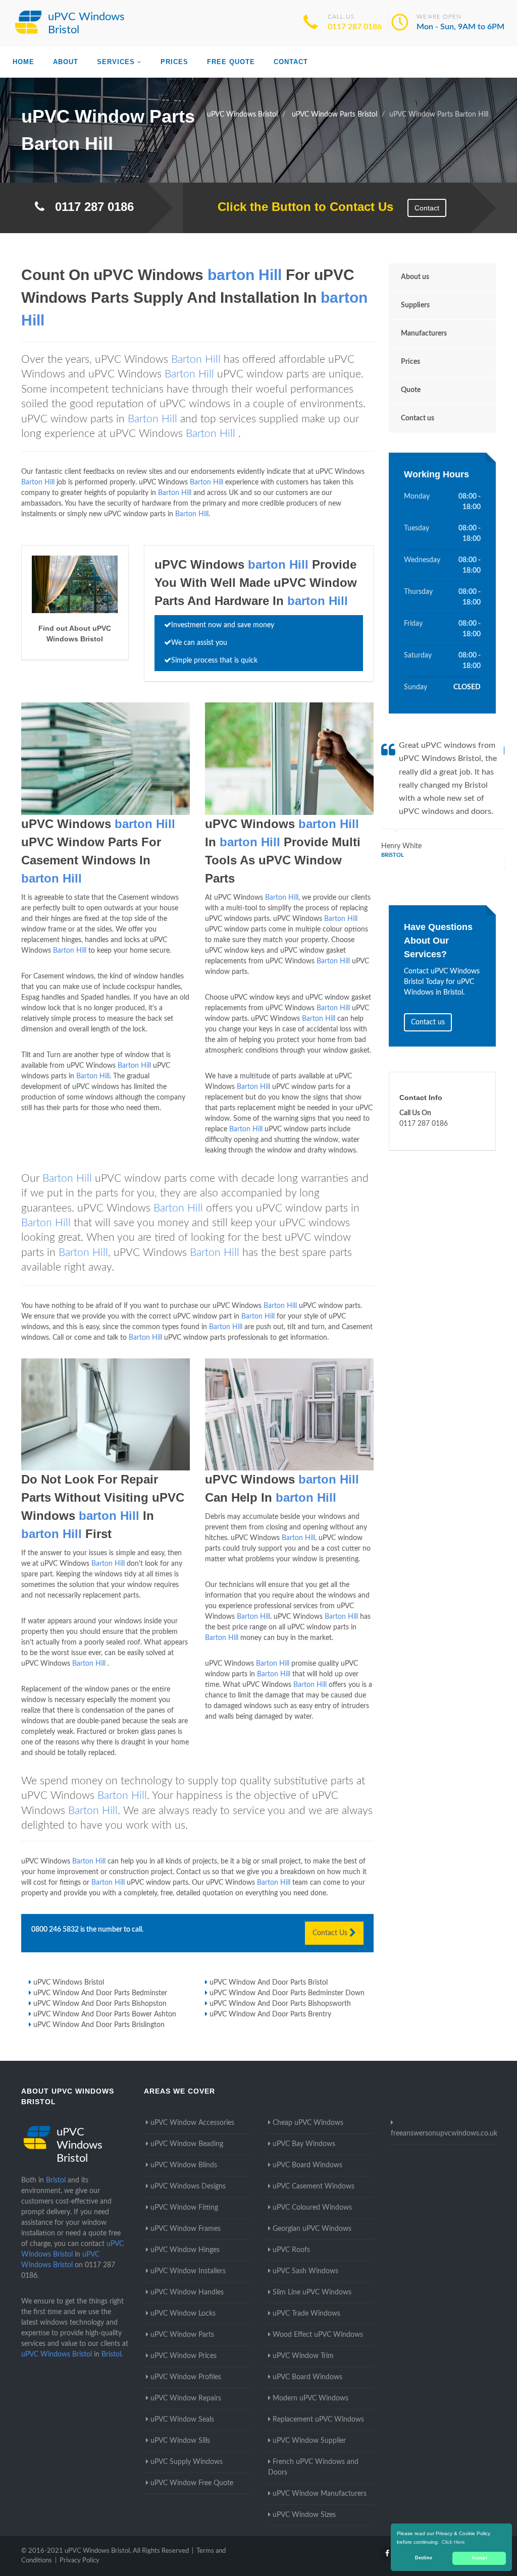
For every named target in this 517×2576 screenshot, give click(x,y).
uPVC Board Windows (307, 2165)
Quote (411, 390)
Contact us (418, 418)
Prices (174, 62)
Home (23, 62)
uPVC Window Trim (303, 2356)
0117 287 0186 (355, 27)
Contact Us (331, 1933)
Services (116, 62)
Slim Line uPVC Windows (312, 2292)
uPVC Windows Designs (188, 2186)
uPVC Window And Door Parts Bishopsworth (280, 2004)
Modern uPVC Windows (311, 2398)
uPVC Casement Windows (314, 2186)
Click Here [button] (453, 2542)
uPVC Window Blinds (184, 2165)
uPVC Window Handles (187, 2292)
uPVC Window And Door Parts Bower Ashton (105, 2014)
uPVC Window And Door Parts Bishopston (100, 2004)
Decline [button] (424, 2558)
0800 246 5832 (55, 1930)
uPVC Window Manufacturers (320, 2494)
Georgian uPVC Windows (312, 2229)
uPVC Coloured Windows (312, 2208)
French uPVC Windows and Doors (313, 2467)
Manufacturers (424, 334)
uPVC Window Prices (184, 2356)
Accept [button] (479, 2558)
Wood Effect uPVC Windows (318, 2335)
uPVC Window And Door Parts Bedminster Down (287, 1993)
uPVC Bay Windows (304, 2144)
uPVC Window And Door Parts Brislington (99, 2025)
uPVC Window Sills (180, 2441)
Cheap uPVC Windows (308, 2123)
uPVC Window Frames (186, 2229)
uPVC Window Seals (182, 2420)
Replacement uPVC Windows (318, 2420)
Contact (291, 62)
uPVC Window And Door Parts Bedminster (100, 1993)
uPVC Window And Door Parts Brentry (270, 2014)
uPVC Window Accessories (192, 2123)
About (66, 62)
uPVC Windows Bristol (69, 1983)
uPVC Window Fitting (184, 2208)
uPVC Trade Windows (306, 2314)
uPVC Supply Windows (187, 2462)
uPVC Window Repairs (186, 2398)
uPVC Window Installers (188, 2271)
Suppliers (415, 305)
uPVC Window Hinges (185, 2250)
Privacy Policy (80, 2561)
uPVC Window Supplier (309, 2441)
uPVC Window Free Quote (192, 2483)
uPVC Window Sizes (304, 2515)
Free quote (231, 62)
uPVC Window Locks (183, 2314)
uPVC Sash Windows (305, 2271)
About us (415, 277)
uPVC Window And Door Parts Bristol (269, 1983)
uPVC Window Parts (182, 2335)
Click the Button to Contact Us (300, 207)
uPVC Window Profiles (186, 2377)
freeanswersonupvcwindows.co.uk (444, 2133)
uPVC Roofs (291, 2250)
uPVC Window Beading (187, 2144)
